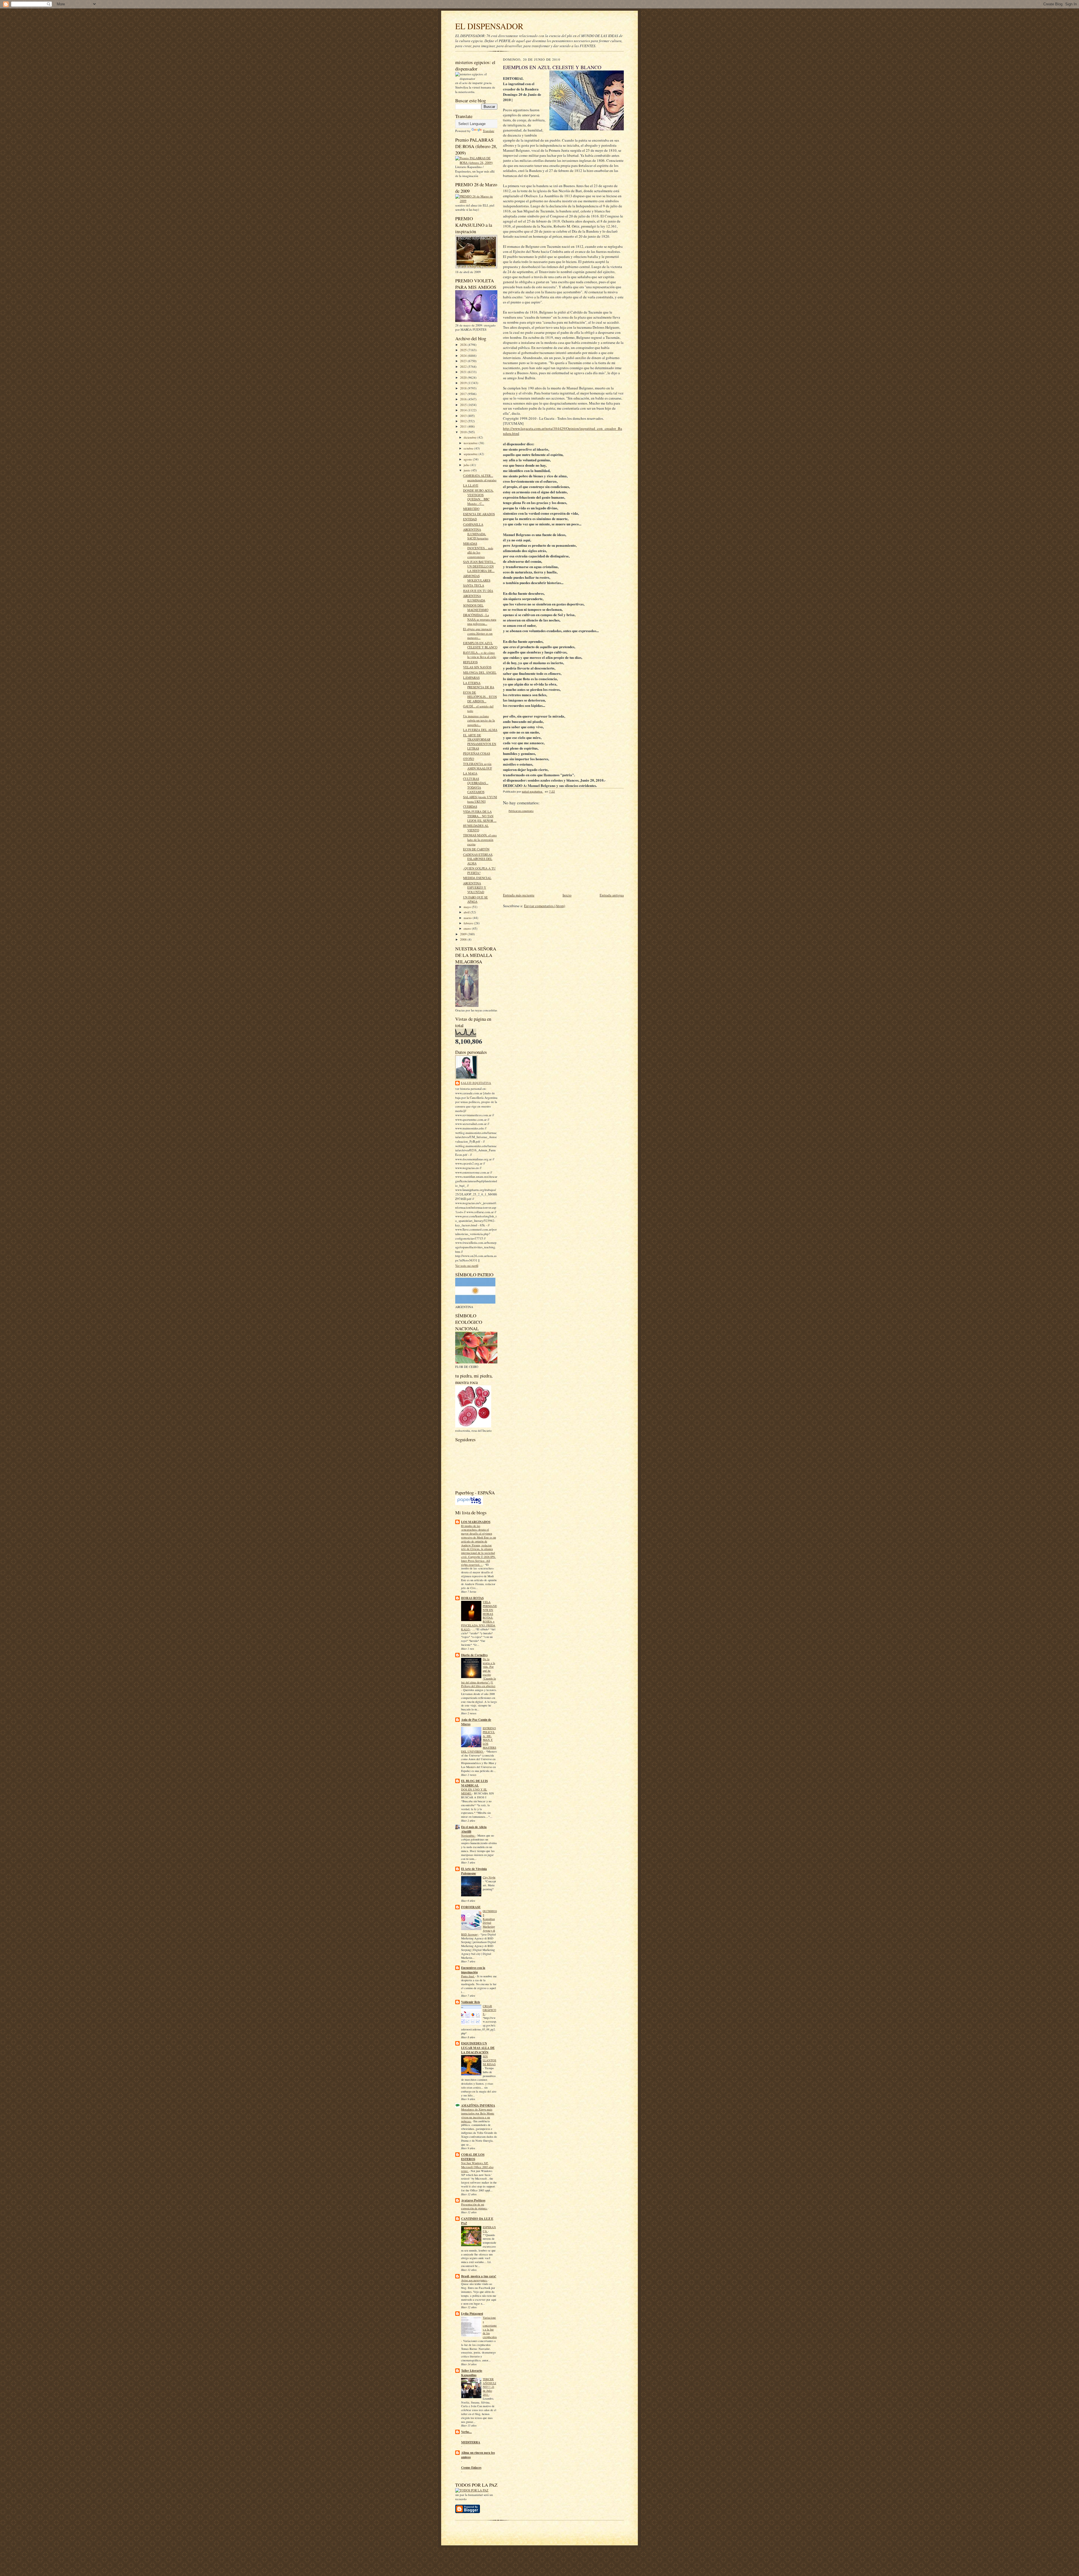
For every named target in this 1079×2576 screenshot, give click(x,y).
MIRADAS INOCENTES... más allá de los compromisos (478, 550)
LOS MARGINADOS (476, 1522)
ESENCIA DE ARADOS (479, 514)
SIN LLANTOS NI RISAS (489, 2060)
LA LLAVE (471, 485)
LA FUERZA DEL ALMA (480, 730)
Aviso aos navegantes (474, 2280)
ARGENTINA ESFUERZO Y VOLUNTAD (475, 888)
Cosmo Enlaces (471, 2468)
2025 (464, 350)
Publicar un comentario (521, 811)
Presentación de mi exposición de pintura (474, 2206)
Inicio (567, 895)
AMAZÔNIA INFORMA (478, 2105)
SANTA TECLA (474, 585)
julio (467, 465)
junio (467, 470)
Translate (489, 131)
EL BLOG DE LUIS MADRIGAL (474, 1783)
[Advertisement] (545, 853)
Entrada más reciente (519, 895)
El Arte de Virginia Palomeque (474, 1871)
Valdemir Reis (471, 2002)
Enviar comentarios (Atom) (545, 906)
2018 (464, 388)
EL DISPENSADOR (489, 26)
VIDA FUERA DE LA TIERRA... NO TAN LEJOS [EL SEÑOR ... (480, 816)
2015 (464, 405)
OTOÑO (469, 759)
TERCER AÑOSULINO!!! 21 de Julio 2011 (489, 2387)
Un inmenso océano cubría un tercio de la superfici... (479, 720)
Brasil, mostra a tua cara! (479, 2276)
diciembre (471, 437)
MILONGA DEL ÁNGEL (480, 672)
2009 (464, 934)
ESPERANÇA (489, 2229)
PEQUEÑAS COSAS (477, 753)
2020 (464, 377)
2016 (464, 399)
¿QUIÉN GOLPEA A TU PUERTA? (479, 871)
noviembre (471, 443)
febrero (469, 923)
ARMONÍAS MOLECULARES (477, 578)
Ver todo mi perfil (467, 1266)
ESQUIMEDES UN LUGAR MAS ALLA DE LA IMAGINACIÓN (478, 2048)
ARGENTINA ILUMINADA (474, 598)
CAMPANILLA (473, 524)
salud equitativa (476, 1083)
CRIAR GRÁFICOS (489, 2010)
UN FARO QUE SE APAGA (475, 899)
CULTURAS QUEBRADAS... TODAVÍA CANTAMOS (476, 785)
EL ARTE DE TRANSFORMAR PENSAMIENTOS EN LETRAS (480, 742)
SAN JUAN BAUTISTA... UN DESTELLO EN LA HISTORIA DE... (479, 566)
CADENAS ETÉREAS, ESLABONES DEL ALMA (478, 859)
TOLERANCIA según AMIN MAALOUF (478, 766)
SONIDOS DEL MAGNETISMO (476, 608)
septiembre (471, 454)
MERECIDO (471, 509)
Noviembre (468, 1835)
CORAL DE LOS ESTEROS (473, 2157)
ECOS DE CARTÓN (476, 849)
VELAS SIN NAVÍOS (477, 667)
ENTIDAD (470, 519)
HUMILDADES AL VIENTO (476, 828)
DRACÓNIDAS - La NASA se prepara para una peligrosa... (480, 619)
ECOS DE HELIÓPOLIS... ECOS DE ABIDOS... (480, 697)
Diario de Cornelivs (474, 1655)
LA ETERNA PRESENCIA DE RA (479, 685)
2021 (464, 372)
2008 (464, 939)
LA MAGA (470, 773)
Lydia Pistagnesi (472, 2314)
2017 (464, 394)
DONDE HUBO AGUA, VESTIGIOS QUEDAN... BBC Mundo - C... (478, 497)
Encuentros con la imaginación (473, 1970)
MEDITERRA (471, 2442)
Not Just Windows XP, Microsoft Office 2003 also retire (477, 2167)
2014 (464, 410)
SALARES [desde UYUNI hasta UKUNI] (480, 799)
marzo (468, 918)
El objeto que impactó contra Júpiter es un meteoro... (478, 633)
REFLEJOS (470, 662)
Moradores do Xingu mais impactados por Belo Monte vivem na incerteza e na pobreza (478, 2115)
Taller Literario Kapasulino (472, 2373)
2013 (464, 416)
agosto (468, 459)
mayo (468, 907)
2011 (464, 426)
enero (468, 928)
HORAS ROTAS (472, 1598)
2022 (464, 366)
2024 (464, 356)
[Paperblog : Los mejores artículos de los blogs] (469, 1504)
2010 (464, 432)
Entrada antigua (612, 895)
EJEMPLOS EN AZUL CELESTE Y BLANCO (480, 645)
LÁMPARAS (471, 678)
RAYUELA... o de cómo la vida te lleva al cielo (480, 655)
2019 (464, 383)
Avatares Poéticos (473, 2200)
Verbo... (466, 2432)
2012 (464, 421)
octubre (469, 448)
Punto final (468, 1976)
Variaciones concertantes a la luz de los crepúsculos (490, 2327)
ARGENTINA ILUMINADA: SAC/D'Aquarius (476, 534)
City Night (489, 1877)
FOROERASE (471, 1907)
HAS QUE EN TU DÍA (478, 591)
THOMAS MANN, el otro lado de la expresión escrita (480, 839)
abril (467, 912)
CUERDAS (470, 806)
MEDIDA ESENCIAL (477, 878)
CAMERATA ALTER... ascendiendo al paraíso (480, 478)
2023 (464, 361)
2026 (464, 345)
